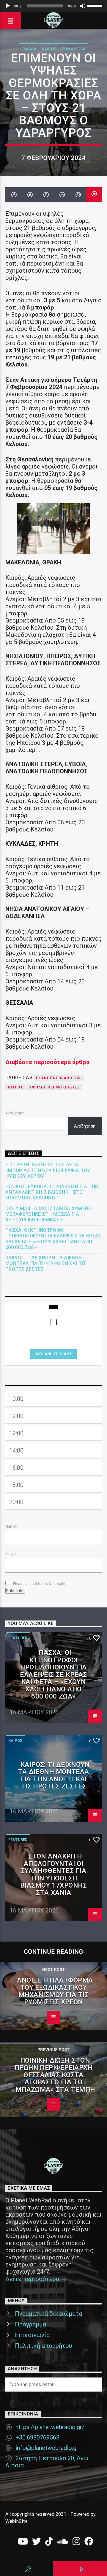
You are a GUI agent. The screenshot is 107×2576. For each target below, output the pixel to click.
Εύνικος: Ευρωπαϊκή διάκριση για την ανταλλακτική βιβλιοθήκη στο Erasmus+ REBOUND (52, 1192)
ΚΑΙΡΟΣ (49, 49)
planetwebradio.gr (58, 1078)
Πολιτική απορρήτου (44, 2346)
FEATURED (18, 1638)
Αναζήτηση (15, 1113)
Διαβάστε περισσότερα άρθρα (47, 1062)
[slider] (96, 5)
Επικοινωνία (32, 2335)
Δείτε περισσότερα (33, 2279)
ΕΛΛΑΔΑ (29, 49)
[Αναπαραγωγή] (8, 6)
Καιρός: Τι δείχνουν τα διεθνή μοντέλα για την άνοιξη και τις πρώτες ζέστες (46, 1263)
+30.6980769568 (37, 2437)
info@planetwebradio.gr (47, 2448)
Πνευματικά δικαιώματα (48, 2314)
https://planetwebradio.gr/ (50, 2427)
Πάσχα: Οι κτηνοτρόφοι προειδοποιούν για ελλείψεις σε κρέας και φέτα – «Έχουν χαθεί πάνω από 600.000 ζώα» (53, 1239)
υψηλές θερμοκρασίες (54, 1087)
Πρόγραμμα (30, 2324)
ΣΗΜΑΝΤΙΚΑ (74, 49)
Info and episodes (53, 1354)
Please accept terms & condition (40, 1584)
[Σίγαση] (83, 6)
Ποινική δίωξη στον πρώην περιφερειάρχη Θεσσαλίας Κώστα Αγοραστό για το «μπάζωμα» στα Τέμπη (53, 2075)
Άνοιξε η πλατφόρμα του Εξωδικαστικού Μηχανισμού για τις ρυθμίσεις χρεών (55, 1991)
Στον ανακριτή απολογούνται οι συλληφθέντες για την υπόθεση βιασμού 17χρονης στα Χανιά (53, 1874)
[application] (53, 6)
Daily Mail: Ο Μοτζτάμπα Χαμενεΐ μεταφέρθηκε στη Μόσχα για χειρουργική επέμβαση (49, 1214)
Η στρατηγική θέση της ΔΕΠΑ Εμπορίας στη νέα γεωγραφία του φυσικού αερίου (48, 1170)
